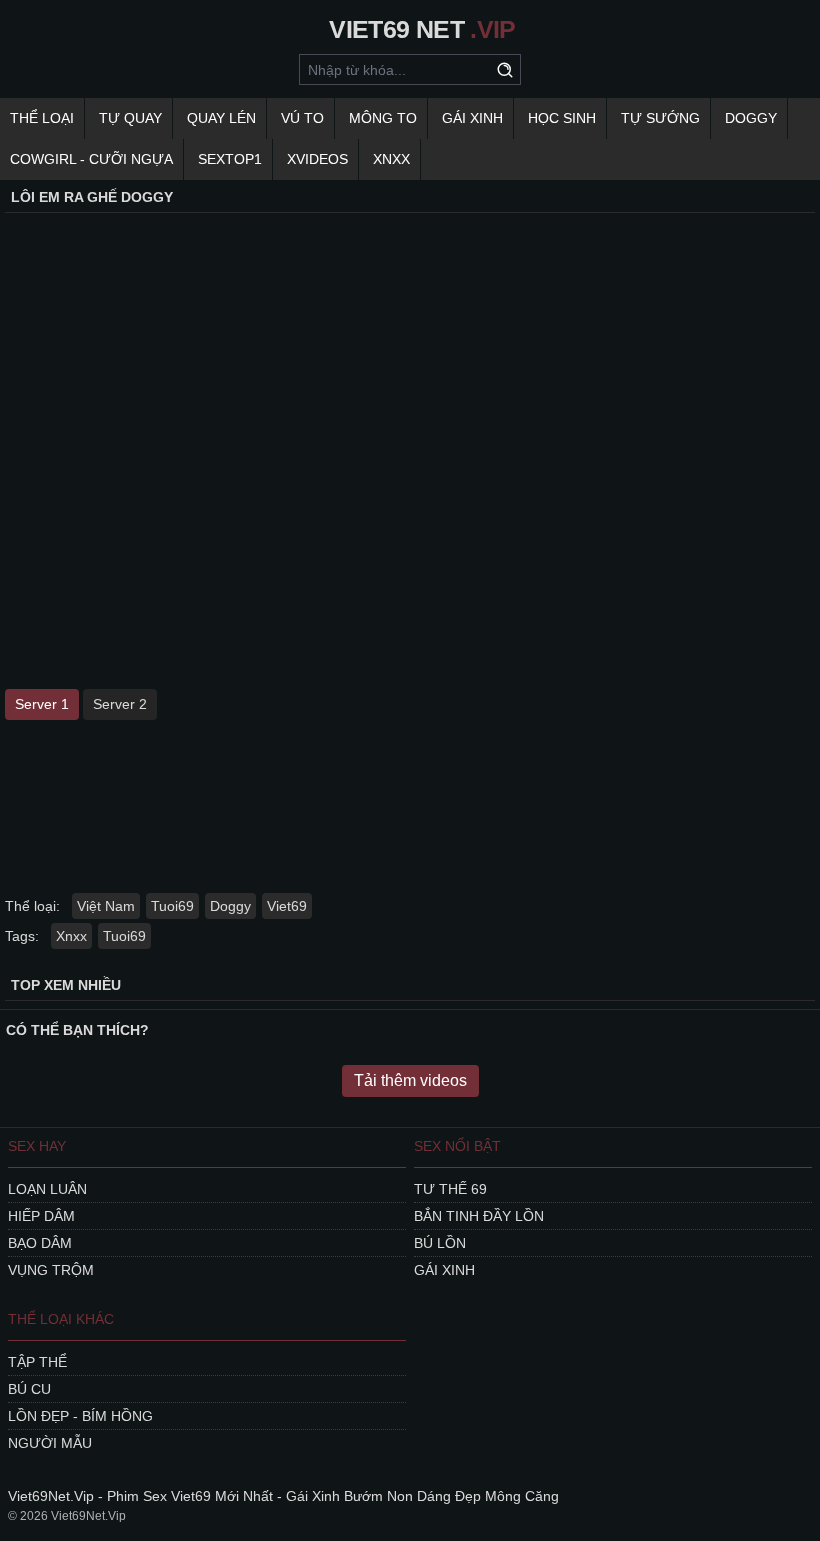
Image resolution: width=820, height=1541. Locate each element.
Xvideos (317, 159)
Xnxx (71, 936)
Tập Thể (37, 1362)
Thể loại (42, 118)
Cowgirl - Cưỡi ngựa (91, 159)
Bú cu (29, 1389)
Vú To (302, 118)
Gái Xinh (472, 118)
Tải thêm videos (410, 1080)
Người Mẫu (50, 1443)
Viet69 (287, 906)
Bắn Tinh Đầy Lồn (479, 1216)
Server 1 (42, 704)
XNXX (391, 159)
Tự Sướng (660, 118)
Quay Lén (221, 118)
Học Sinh (562, 118)
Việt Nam (106, 906)
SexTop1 (230, 159)
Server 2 (120, 704)
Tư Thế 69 (450, 1189)
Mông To (383, 118)
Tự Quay (130, 118)
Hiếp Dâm (41, 1216)
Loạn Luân (47, 1189)
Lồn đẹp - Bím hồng (80, 1416)
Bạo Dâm (40, 1243)
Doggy (751, 118)
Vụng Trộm (51, 1270)
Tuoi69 (172, 906)
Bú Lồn (440, 1243)
